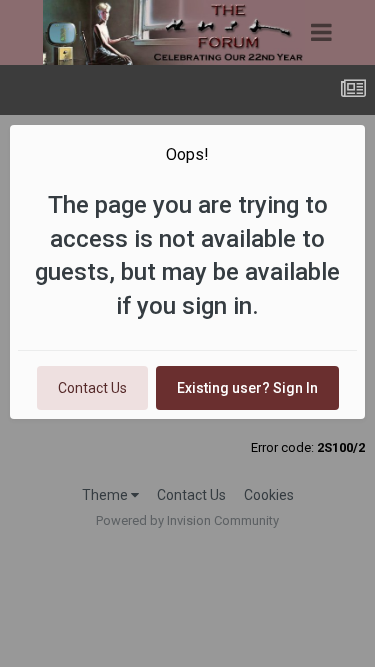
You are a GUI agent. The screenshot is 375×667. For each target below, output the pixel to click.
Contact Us (92, 388)
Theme (106, 495)
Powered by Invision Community (187, 520)
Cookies (269, 495)
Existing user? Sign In (247, 388)
